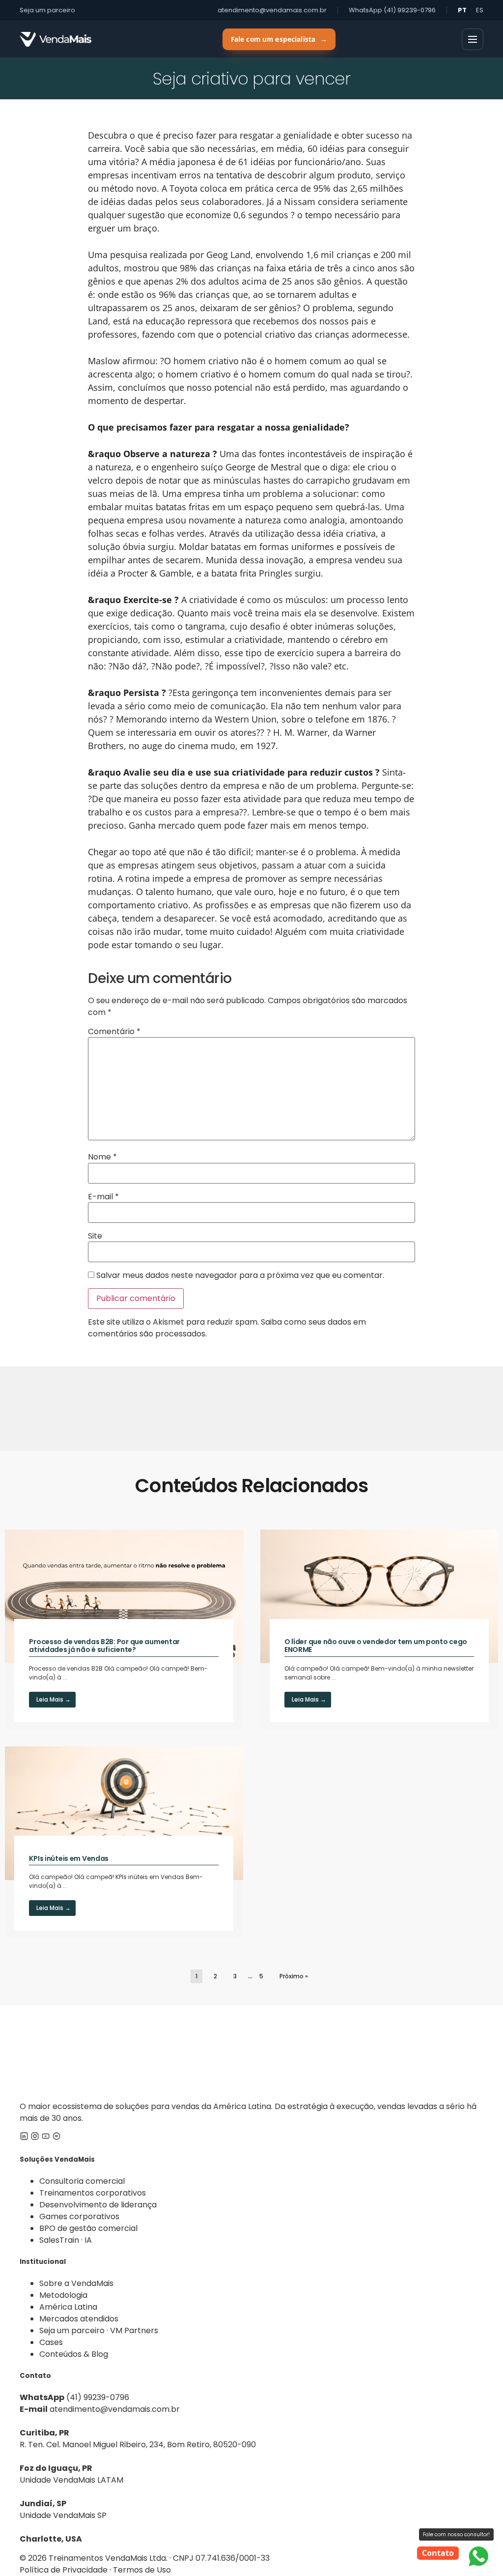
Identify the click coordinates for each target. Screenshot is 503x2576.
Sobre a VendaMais (76, 2283)
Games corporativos (79, 2216)
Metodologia (63, 2295)
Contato (438, 2553)
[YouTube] (46, 2138)
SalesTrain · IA (66, 2240)
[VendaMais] (56, 39)
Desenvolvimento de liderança (98, 2205)
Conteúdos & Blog (74, 2354)
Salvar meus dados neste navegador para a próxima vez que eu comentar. (240, 1275)
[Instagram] (35, 2138)
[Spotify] (56, 2138)
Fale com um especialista (279, 39)
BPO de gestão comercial (88, 2228)
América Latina (68, 2307)
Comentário (114, 1032)
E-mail (103, 1197)
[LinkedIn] (24, 2138)
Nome (102, 1157)
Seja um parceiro (47, 10)
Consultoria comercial (82, 2181)
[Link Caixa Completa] (124, 1629)
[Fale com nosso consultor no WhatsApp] (478, 2556)
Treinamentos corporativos (93, 2193)
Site (95, 1236)
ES (480, 10)
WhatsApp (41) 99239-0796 (392, 10)
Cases (51, 2342)
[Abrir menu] (473, 39)
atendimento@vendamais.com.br (272, 10)
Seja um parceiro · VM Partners (99, 2330)
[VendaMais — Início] (251, 2053)
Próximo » (294, 1976)
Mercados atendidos (79, 2319)
